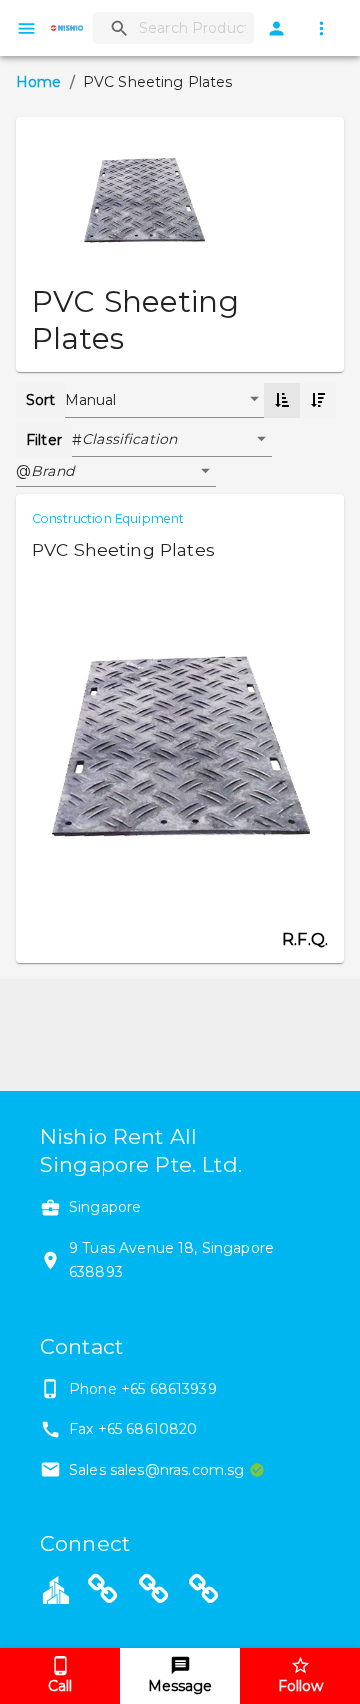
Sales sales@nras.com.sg (156, 1470)
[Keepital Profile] (56, 1589)
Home (39, 82)
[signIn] (276, 28)
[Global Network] (204, 1592)
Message (180, 1686)
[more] (321, 28)
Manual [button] (91, 400)
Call (60, 1686)
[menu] (26, 28)
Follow (300, 1686)
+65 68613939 (169, 1389)
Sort (41, 400)
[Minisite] (154, 1592)
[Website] (103, 1592)
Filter (44, 440)
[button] (177, 440)
